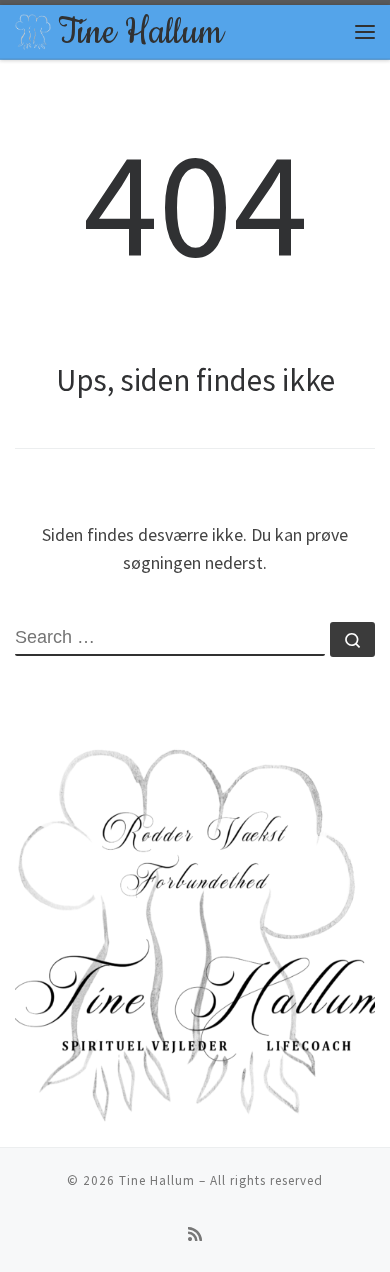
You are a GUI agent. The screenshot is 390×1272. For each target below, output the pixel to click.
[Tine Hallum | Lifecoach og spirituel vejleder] (33, 29)
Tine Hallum (157, 1180)
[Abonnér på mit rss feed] (195, 1234)
